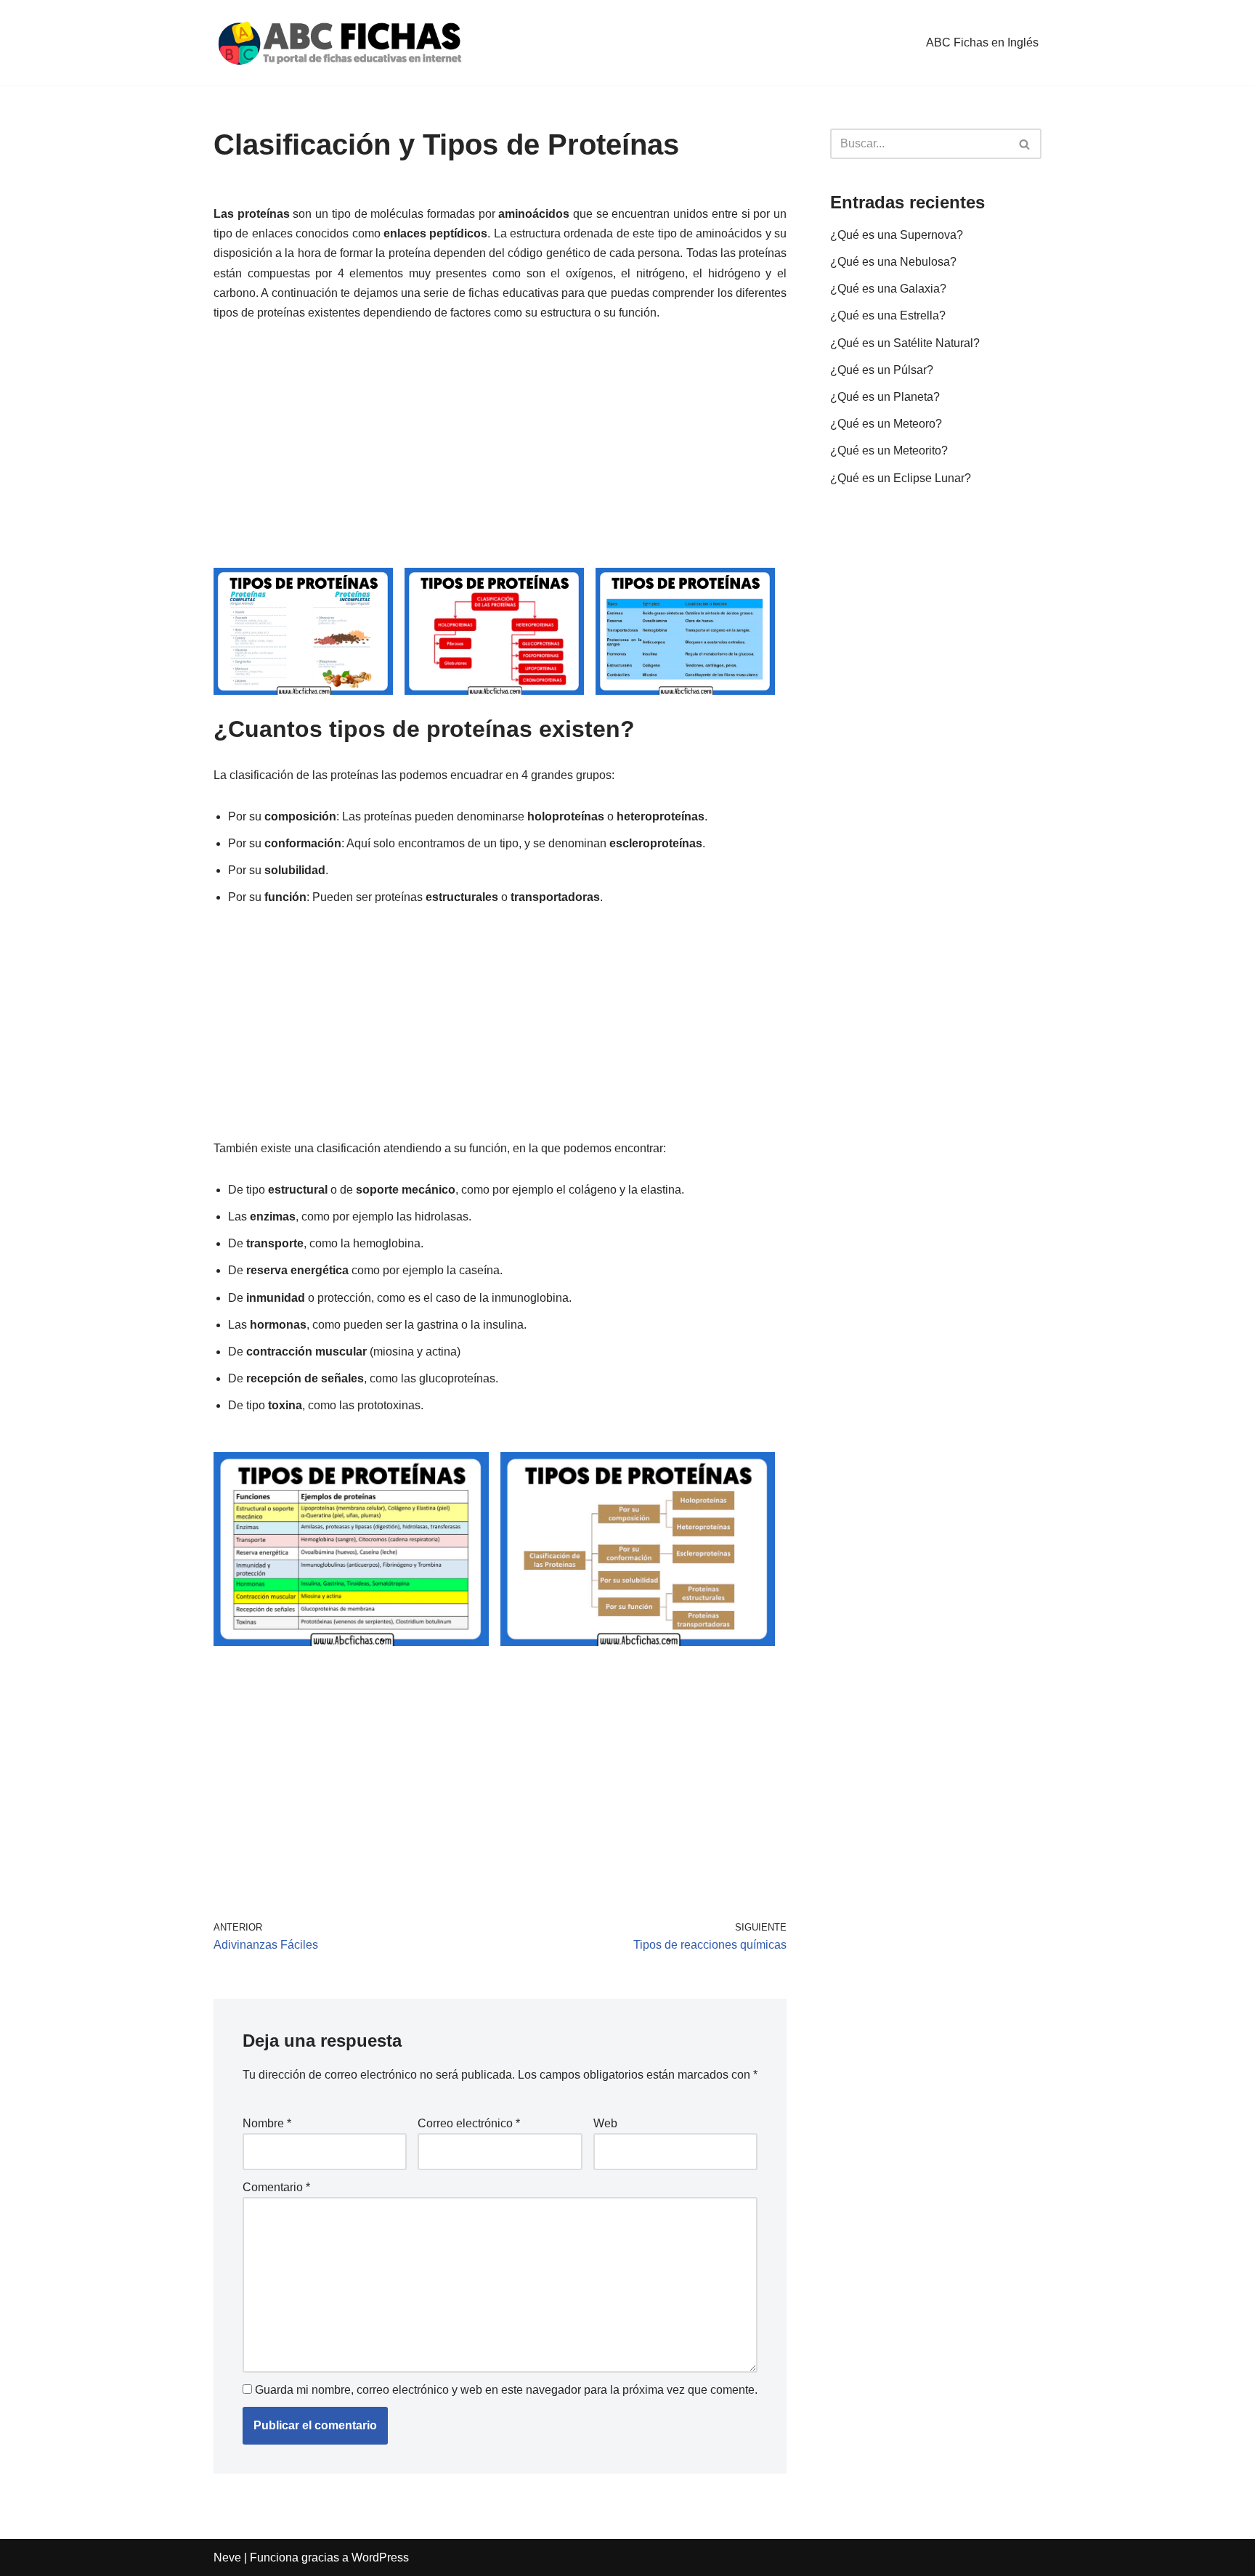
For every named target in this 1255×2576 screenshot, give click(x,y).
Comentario (276, 2187)
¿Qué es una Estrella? (888, 315)
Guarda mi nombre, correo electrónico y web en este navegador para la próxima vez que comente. (506, 2390)
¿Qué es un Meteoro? (886, 424)
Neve (227, 2557)
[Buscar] (1025, 144)
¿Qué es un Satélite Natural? (905, 343)
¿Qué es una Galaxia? (888, 289)
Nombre (267, 2123)
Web (605, 2123)
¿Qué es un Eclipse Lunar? (901, 478)
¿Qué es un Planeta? (885, 397)
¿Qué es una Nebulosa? (893, 262)
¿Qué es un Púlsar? (882, 370)
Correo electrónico (469, 2123)
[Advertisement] (500, 446)
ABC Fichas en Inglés (982, 42)
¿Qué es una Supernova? (897, 235)
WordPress (380, 2557)
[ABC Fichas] (341, 42)
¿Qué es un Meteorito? (889, 451)
